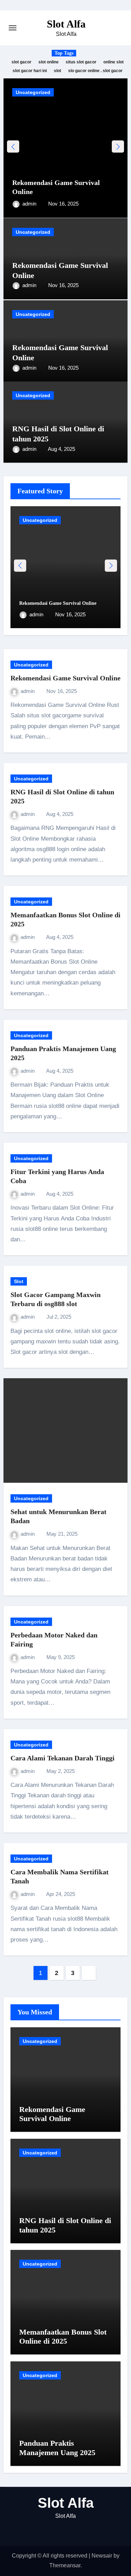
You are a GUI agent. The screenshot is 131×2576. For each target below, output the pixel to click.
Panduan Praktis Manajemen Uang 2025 (57, 2448)
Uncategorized (33, 92)
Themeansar (65, 2565)
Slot (19, 1281)
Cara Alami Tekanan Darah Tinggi (63, 1758)
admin (30, 204)
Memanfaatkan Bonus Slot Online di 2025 (63, 2336)
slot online (49, 62)
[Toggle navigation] (13, 28)
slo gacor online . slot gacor (95, 71)
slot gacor (21, 62)
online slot (114, 62)
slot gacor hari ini (30, 71)
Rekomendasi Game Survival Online (58, 603)
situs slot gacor (81, 62)
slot (57, 71)
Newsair (102, 2556)
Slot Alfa (66, 24)
